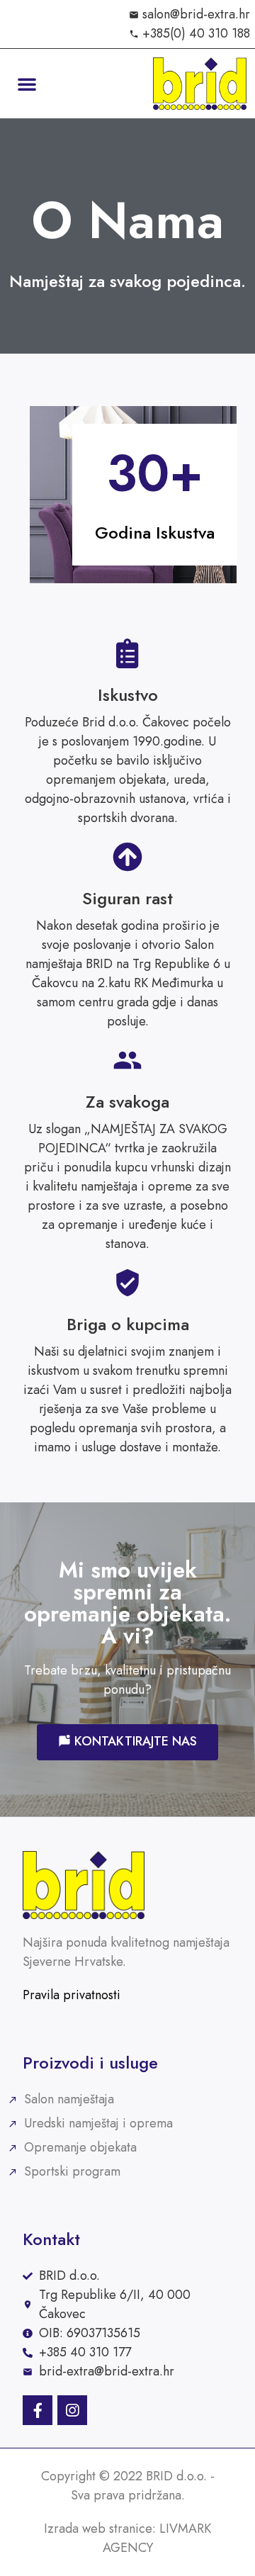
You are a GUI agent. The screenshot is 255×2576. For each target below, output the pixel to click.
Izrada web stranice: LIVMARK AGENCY (127, 2538)
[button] (27, 84)
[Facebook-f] (38, 2410)
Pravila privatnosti (72, 1995)
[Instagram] (72, 2410)
